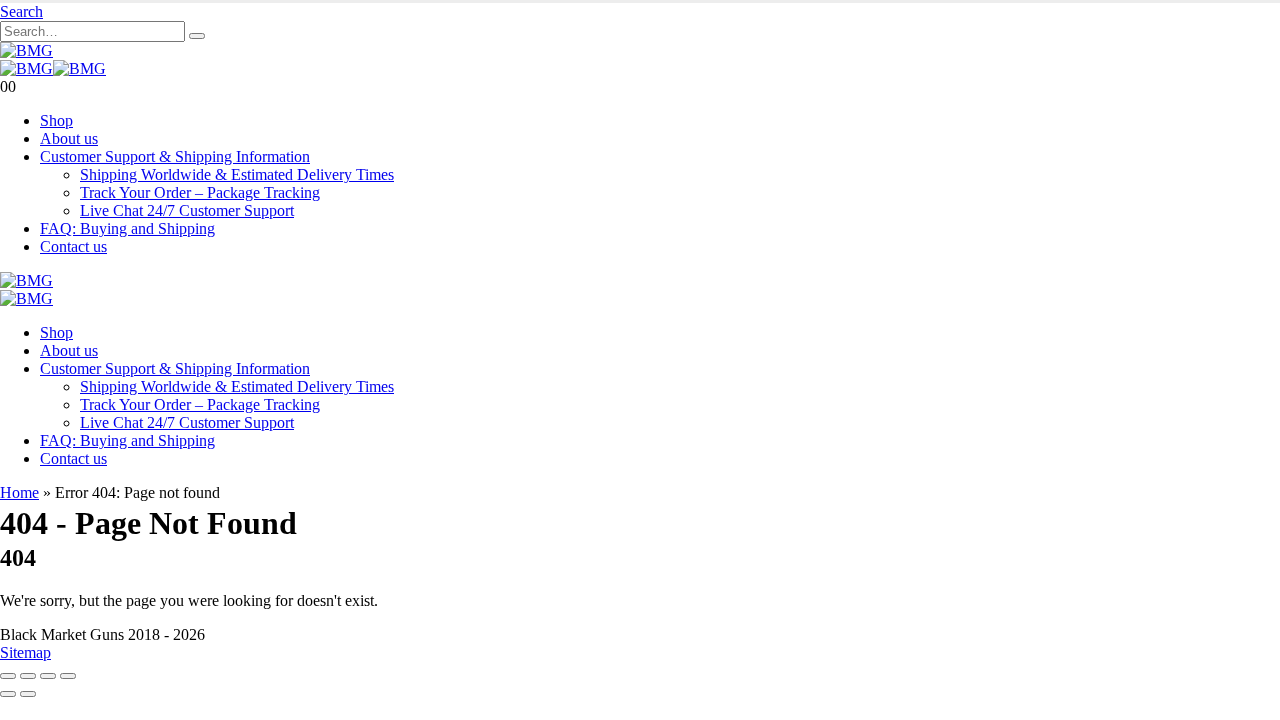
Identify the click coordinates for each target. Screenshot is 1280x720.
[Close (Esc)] (68, 676)
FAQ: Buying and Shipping (127, 228)
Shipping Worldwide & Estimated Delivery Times (237, 174)
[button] (21, 11)
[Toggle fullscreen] (28, 676)
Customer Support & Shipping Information (175, 156)
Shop (56, 120)
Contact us (73, 246)
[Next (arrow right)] (28, 694)
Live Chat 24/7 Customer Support (187, 210)
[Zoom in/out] (8, 676)
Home (19, 492)
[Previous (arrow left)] (8, 694)
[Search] (197, 36)
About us (69, 138)
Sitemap (25, 652)
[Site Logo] (26, 50)
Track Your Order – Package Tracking (200, 192)
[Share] (48, 676)
